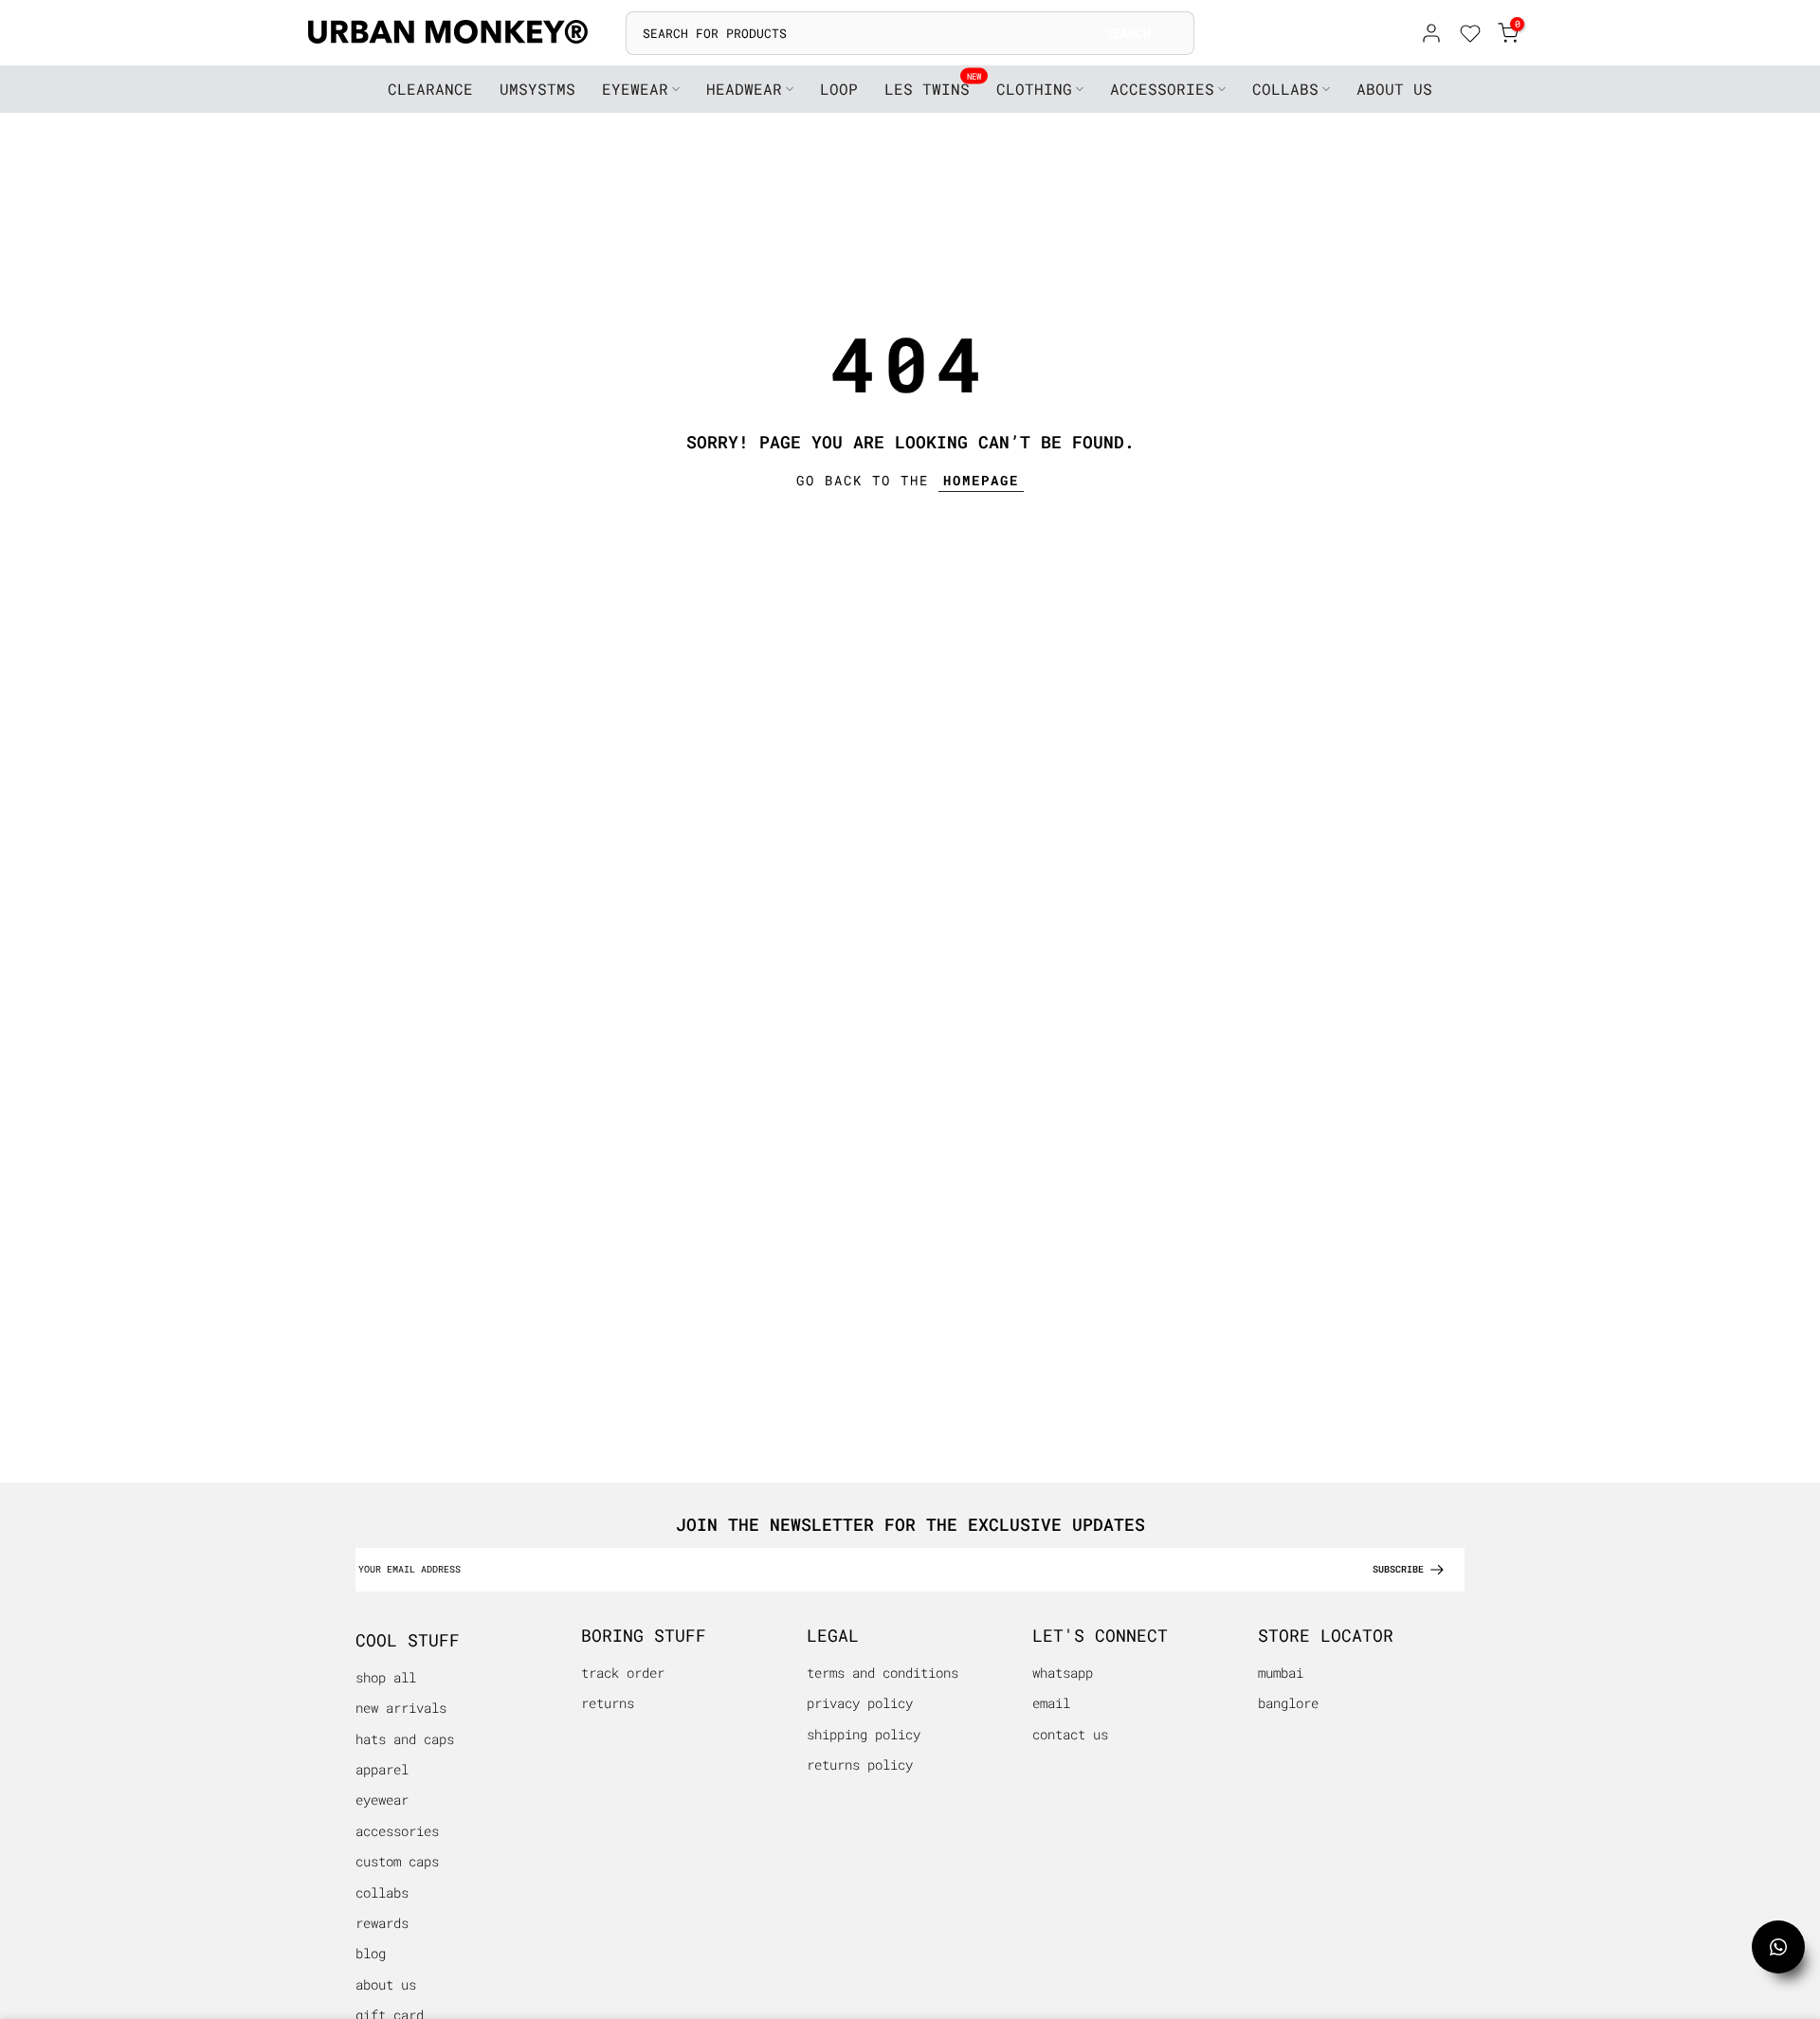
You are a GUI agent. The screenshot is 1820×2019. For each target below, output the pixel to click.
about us (1394, 89)
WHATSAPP (1063, 1673)
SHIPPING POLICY (864, 1734)
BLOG (371, 1953)
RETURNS (608, 1703)
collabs (1285, 89)
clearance (430, 89)
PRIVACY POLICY (860, 1703)
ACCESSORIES (397, 1831)
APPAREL (382, 1769)
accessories (1162, 89)
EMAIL (1051, 1703)
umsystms (537, 89)
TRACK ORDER (623, 1673)
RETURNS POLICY (860, 1764)
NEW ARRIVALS (401, 1708)
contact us (1070, 1734)
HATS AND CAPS (405, 1739)
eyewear (635, 89)
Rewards (382, 1923)
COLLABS (382, 1892)
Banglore (1288, 1703)
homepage (981, 480)
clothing (1034, 89)
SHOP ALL (386, 1677)
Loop (839, 89)
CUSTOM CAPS (397, 1861)
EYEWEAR (382, 1800)
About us (386, 1984)
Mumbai (1281, 1673)
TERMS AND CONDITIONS (883, 1673)
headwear (744, 89)
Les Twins (933, 88)
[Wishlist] (1470, 36)
